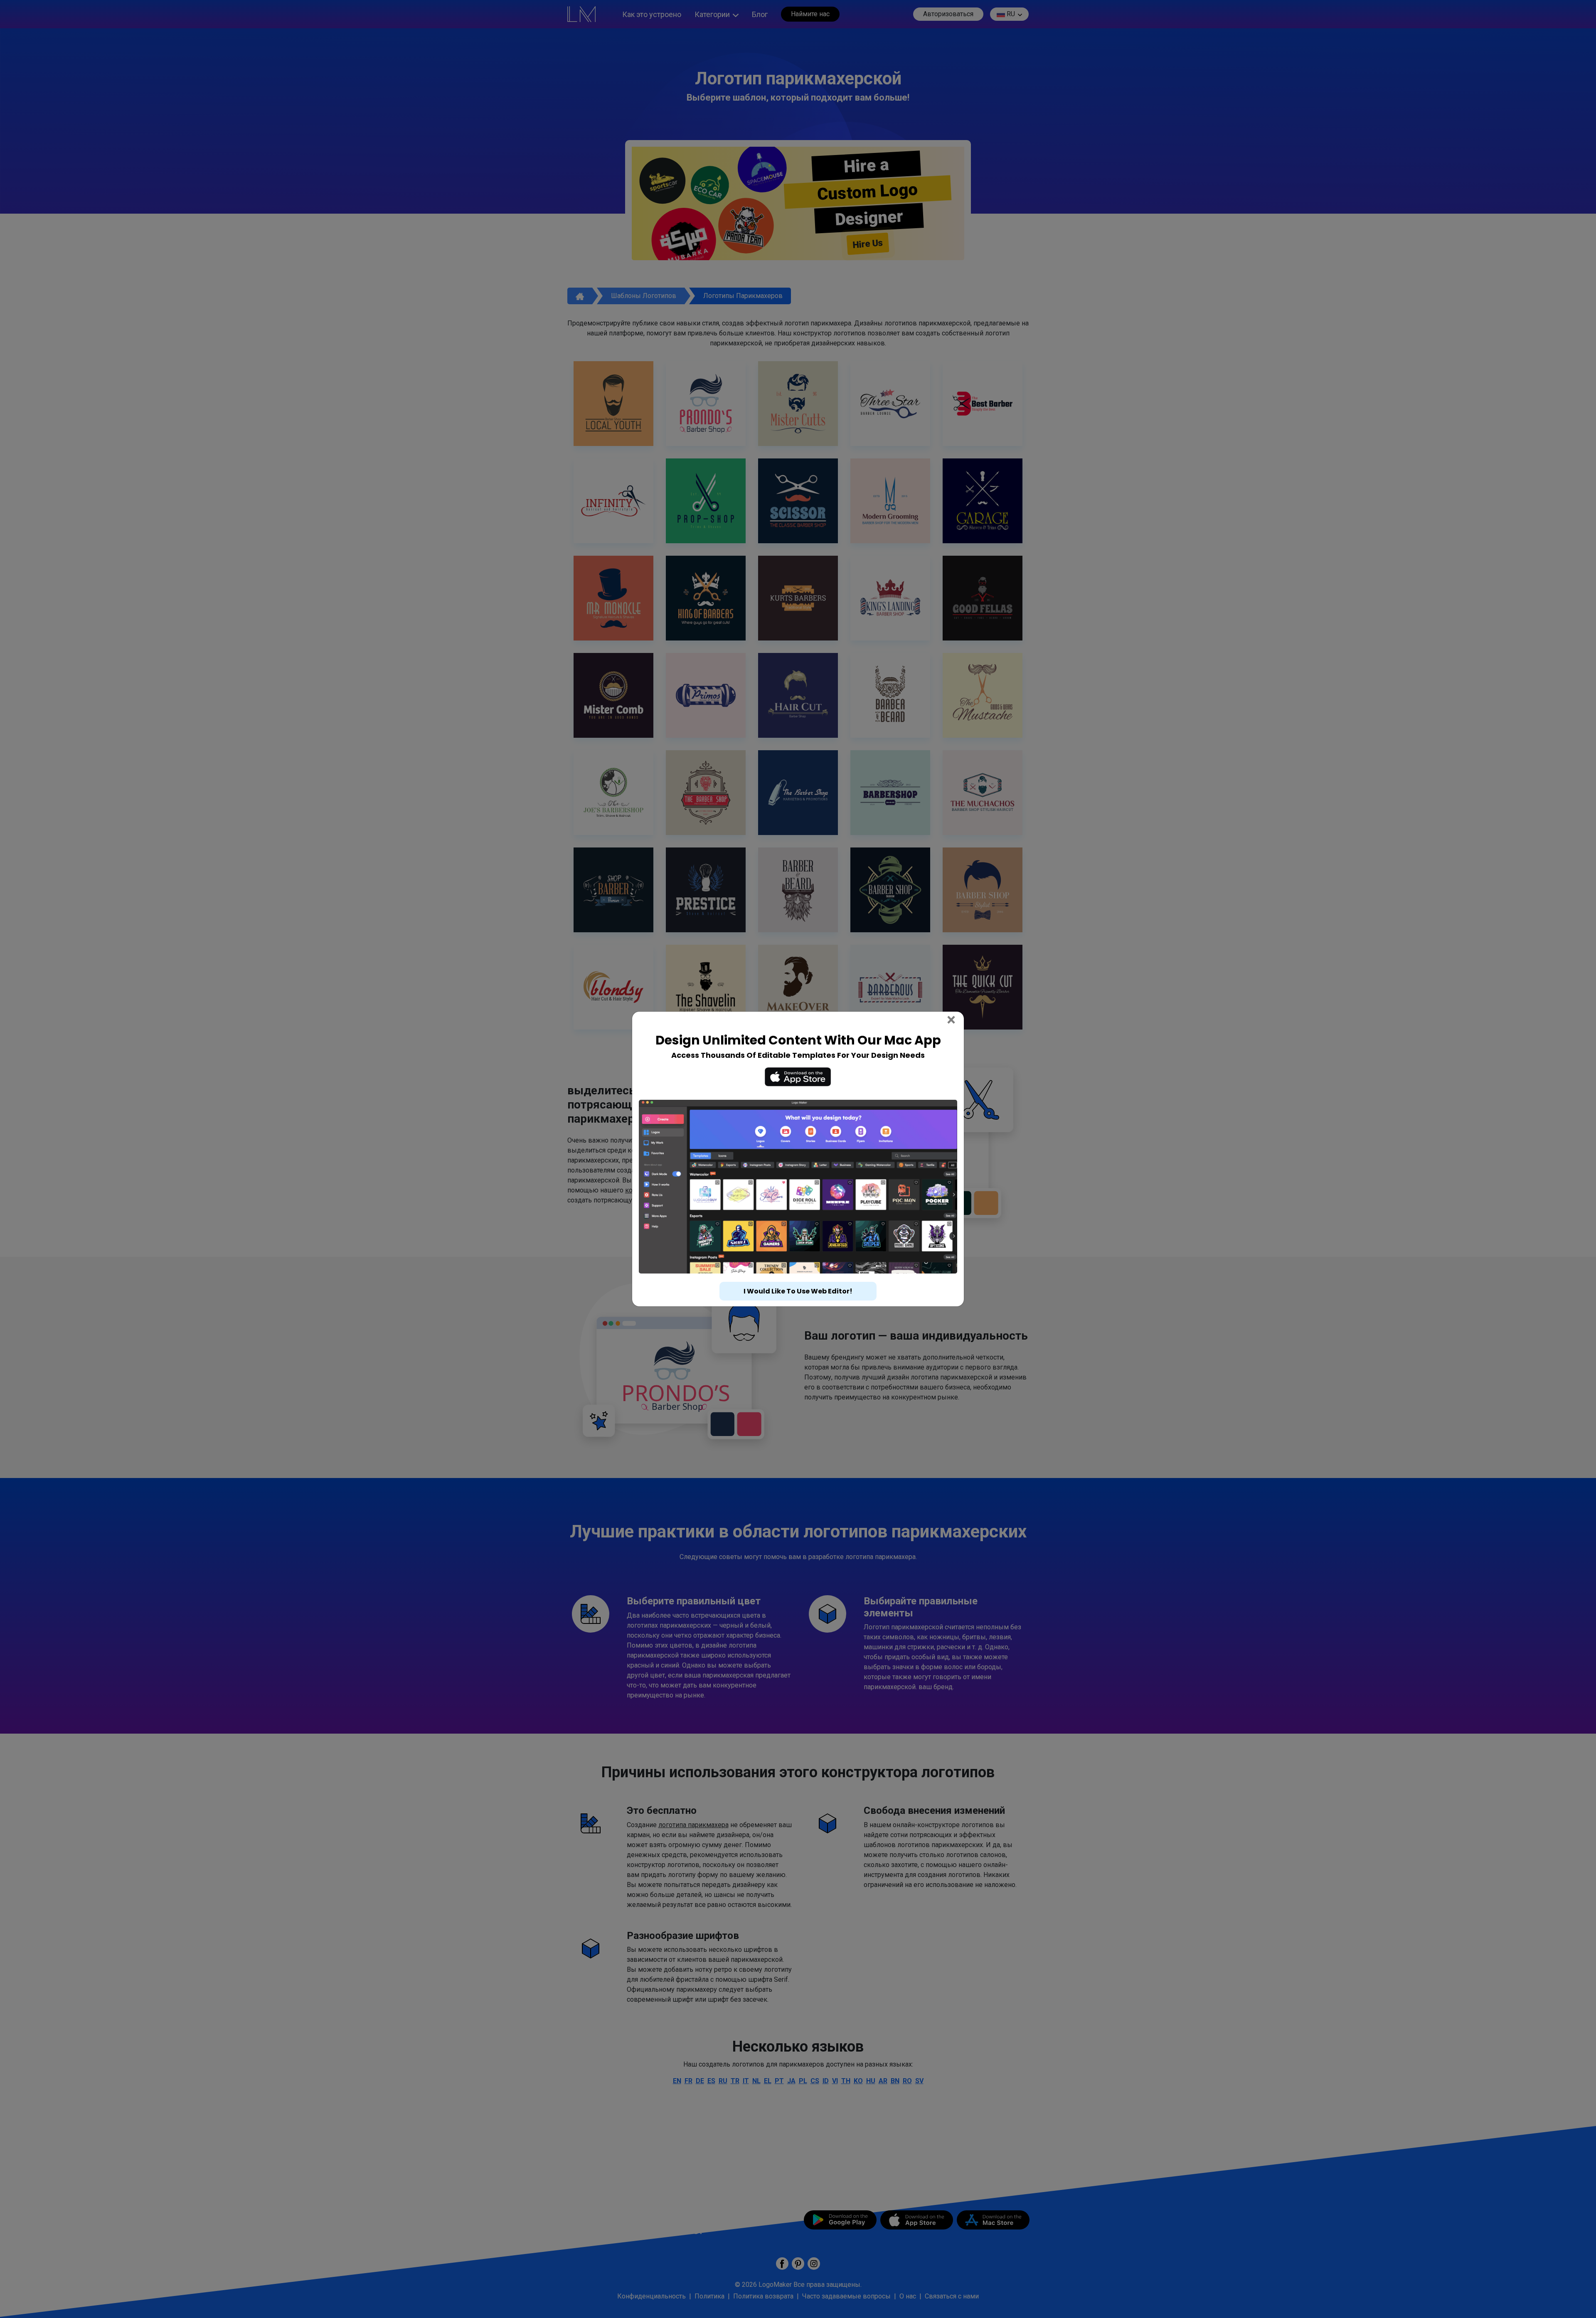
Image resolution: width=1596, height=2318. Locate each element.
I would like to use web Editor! (798, 1276)
